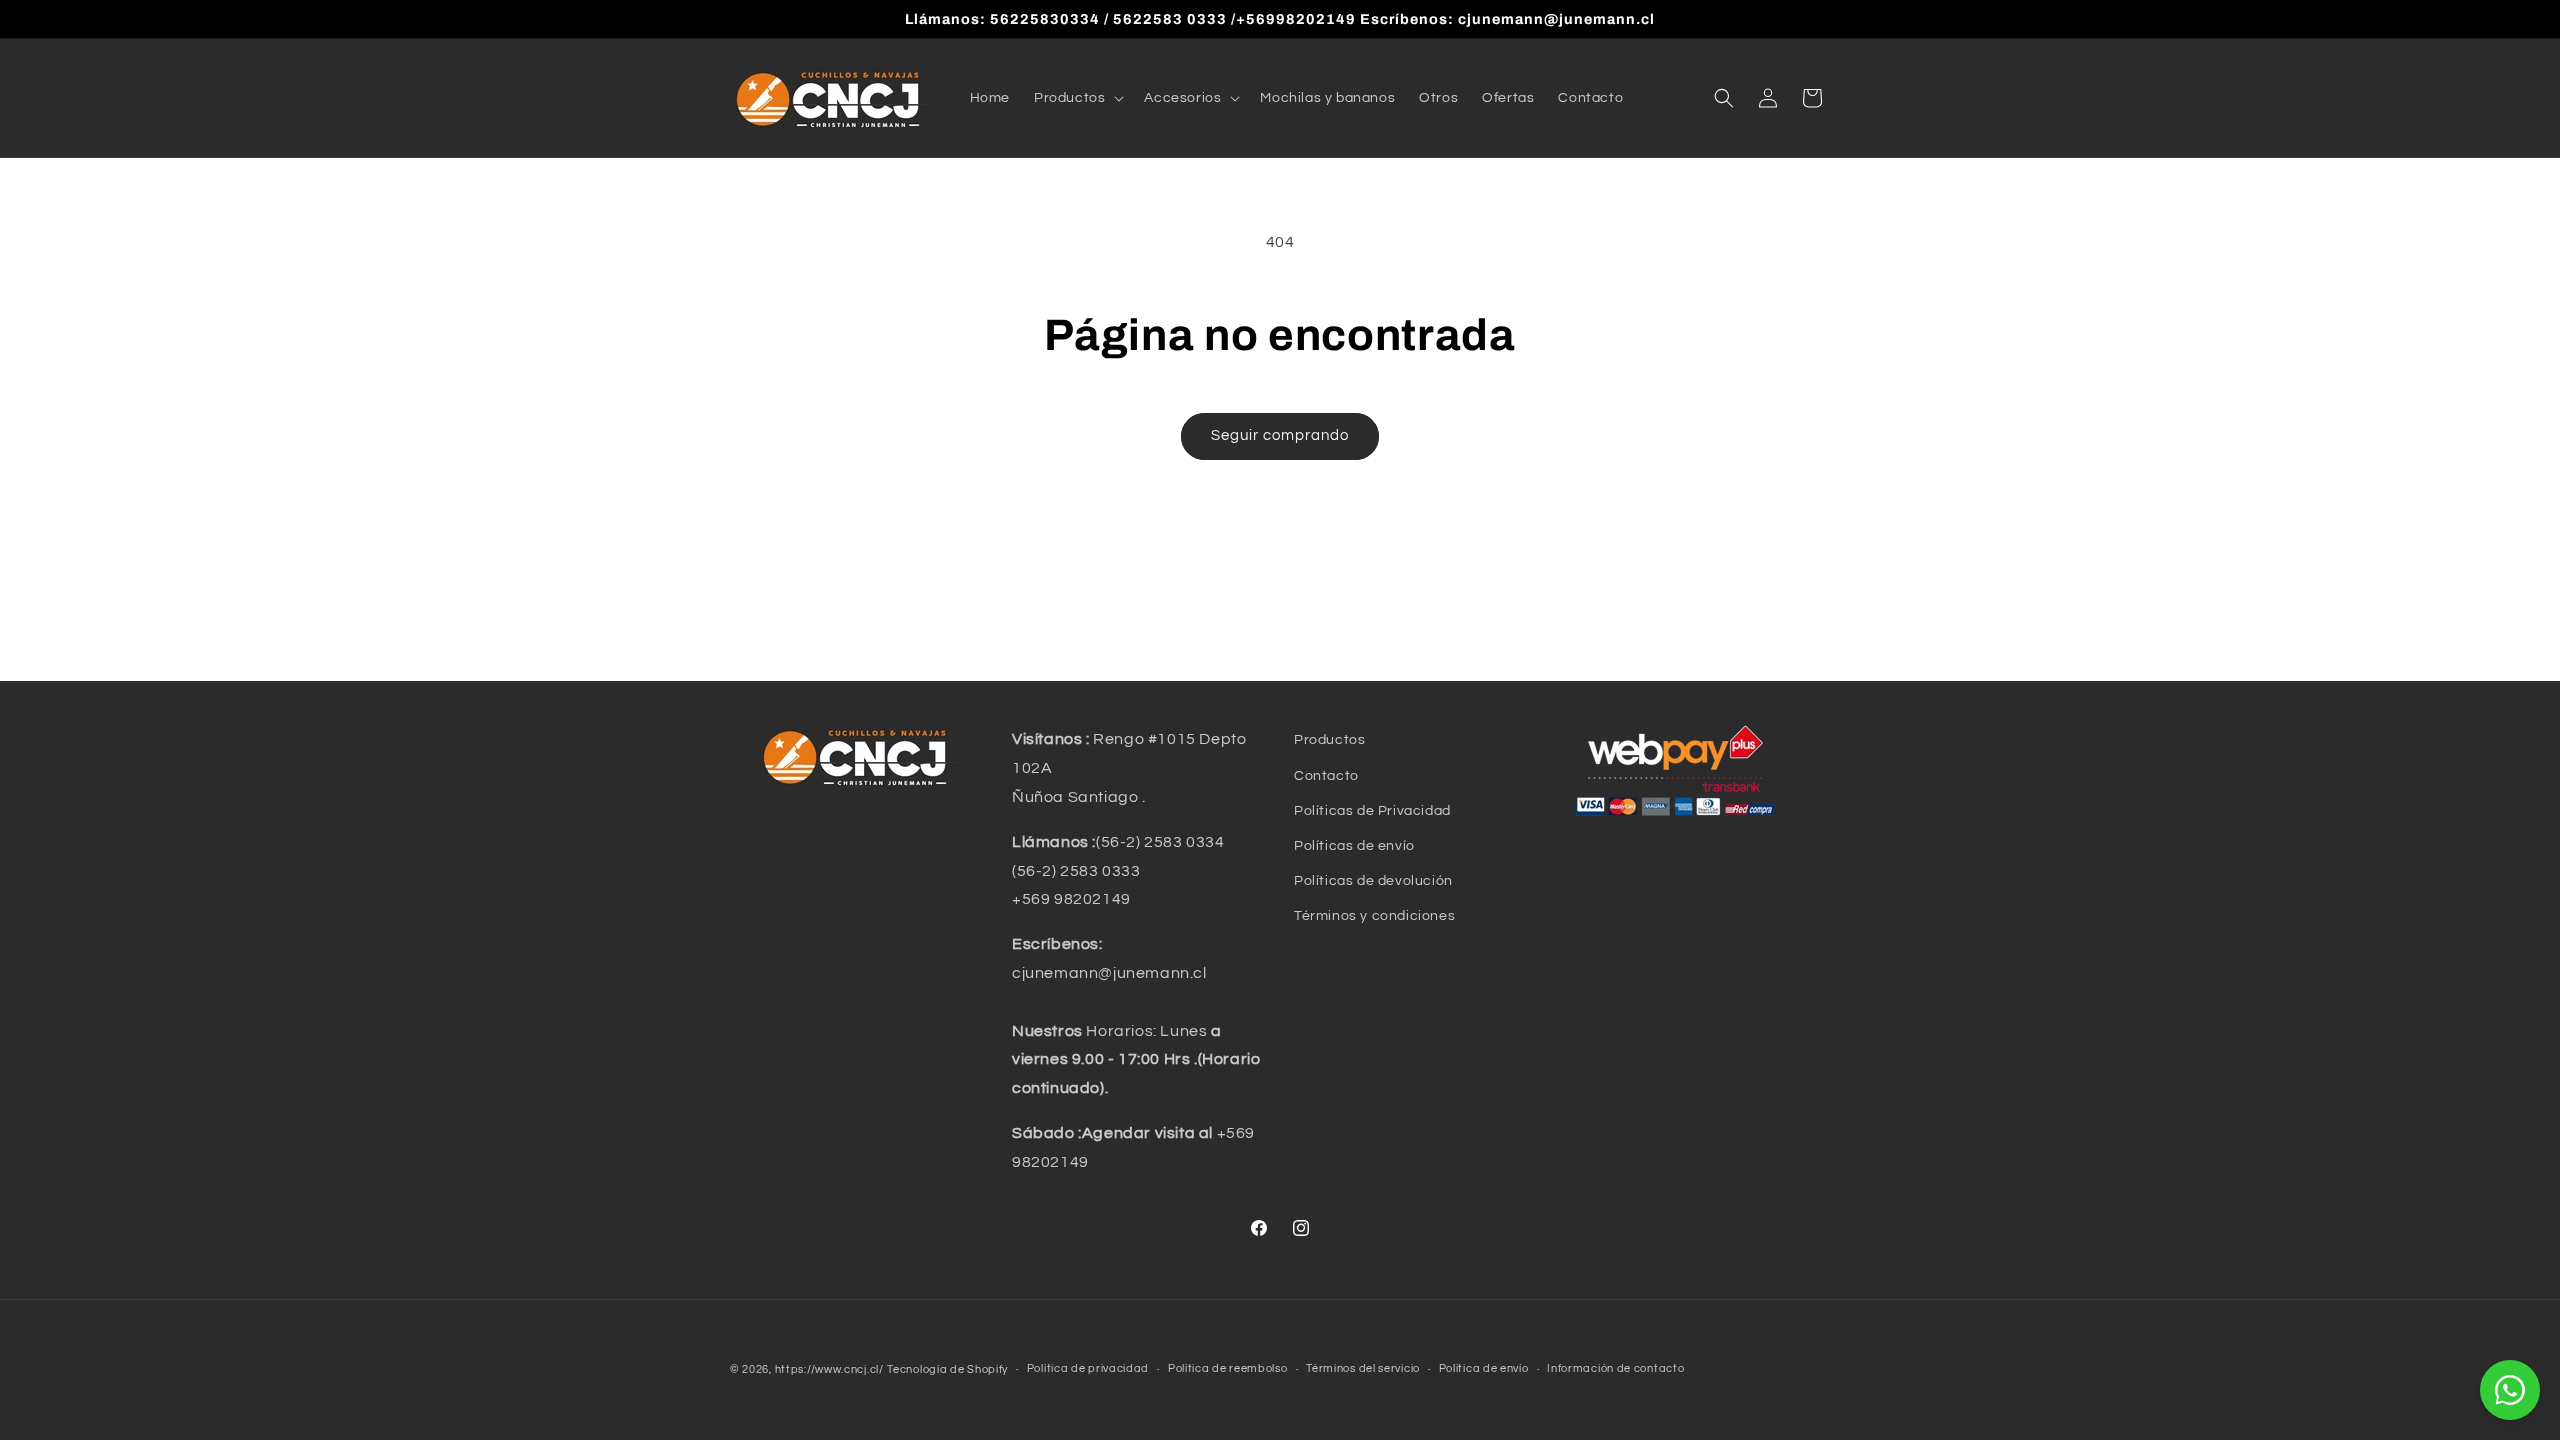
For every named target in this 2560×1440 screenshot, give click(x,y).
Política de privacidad (1088, 1368)
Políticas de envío (1354, 846)
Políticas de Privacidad (1372, 811)
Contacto (1326, 776)
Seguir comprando (1280, 435)
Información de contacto (1615, 1368)
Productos (1329, 740)
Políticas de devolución (1373, 881)
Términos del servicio (1363, 1368)
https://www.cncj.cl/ (829, 1369)
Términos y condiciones (1374, 916)
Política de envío (1484, 1368)
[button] (1077, 98)
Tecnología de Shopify (947, 1369)
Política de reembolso (1228, 1368)
